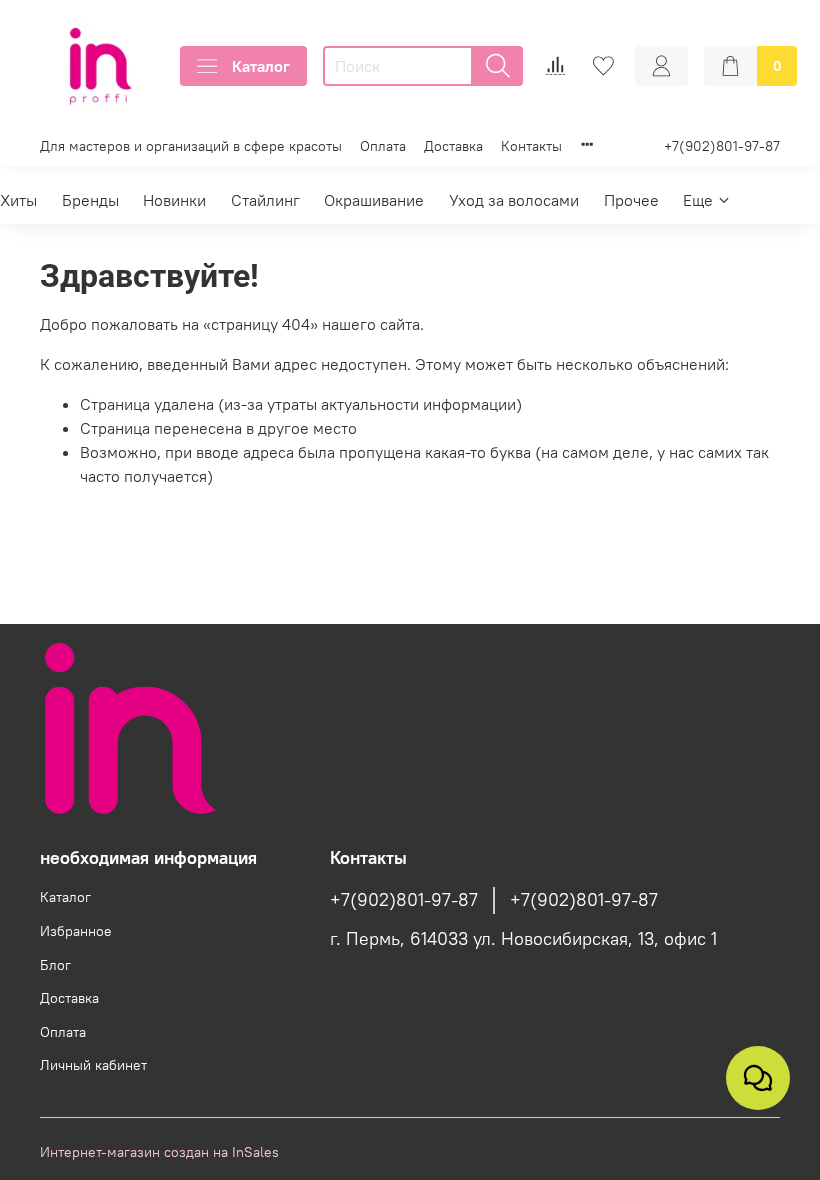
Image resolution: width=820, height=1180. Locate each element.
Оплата (383, 146)
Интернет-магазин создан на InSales (159, 1152)
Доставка (453, 146)
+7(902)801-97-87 (722, 146)
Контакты (531, 146)
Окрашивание (374, 200)
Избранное (76, 931)
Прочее (631, 200)
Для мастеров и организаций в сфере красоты (191, 146)
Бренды (90, 200)
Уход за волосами (514, 200)
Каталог (261, 66)
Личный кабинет (93, 1065)
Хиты (18, 200)
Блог (55, 965)
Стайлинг (265, 200)
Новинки (174, 200)
